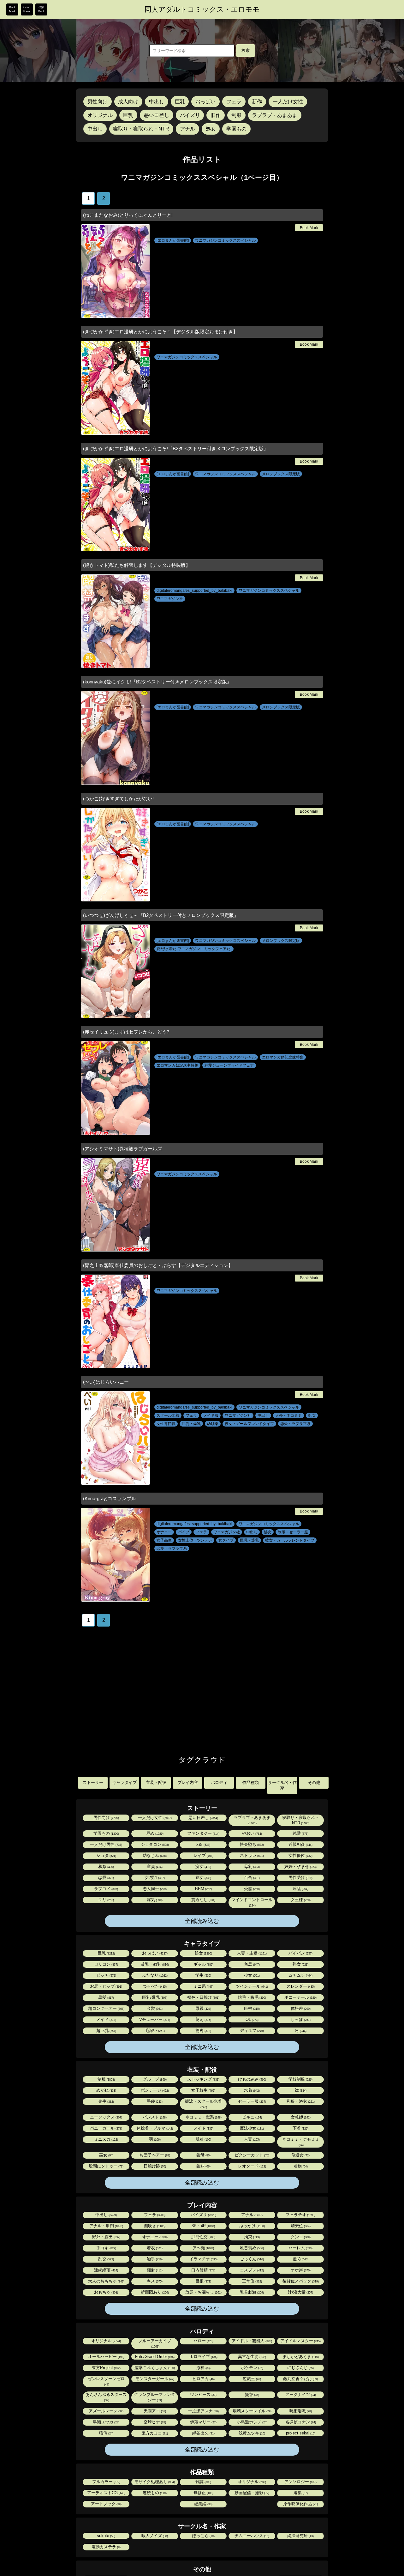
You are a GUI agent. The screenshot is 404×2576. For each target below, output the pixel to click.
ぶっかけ (252, 2226)
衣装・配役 (156, 1782)
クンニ (300, 2237)
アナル (187, 129)
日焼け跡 (154, 2166)
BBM (203, 1889)
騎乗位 (300, 2226)
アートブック (106, 2504)
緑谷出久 (203, 2433)
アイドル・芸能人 (251, 2341)
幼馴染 (213, 1424)
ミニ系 (203, 1986)
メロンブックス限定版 (281, 474)
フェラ (234, 102)
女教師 (300, 2117)
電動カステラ (106, 2547)
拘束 (251, 2237)
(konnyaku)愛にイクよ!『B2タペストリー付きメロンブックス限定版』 (157, 682)
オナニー (164, 1532)
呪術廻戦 (300, 2411)
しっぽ (300, 2019)
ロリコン (106, 1964)
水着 (251, 2090)
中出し (157, 102)
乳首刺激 (251, 2292)
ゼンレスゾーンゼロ (106, 2381)
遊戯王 (251, 2379)
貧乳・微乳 (154, 1964)
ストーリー (93, 1782)
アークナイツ (300, 2394)
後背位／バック (300, 2281)
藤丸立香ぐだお (300, 2379)
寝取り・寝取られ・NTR (141, 129)
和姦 (106, 1867)
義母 (203, 2155)
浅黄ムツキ (251, 2433)
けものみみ (252, 2079)
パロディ (219, 1782)
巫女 (106, 2155)
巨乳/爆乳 (154, 1997)
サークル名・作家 (282, 1785)
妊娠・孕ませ (300, 1867)
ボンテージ (154, 2090)
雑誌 (203, 2482)
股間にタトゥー (106, 2166)
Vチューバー (154, 2019)
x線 (203, 1844)
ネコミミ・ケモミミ (301, 2142)
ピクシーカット (251, 2155)
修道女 (300, 2155)
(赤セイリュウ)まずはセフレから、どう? (126, 1032)
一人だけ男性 (106, 1844)
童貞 (154, 1867)
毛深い (154, 2030)
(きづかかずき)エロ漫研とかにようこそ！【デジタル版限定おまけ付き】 (160, 332)
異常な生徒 (252, 2357)
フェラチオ (300, 2215)
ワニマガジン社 (170, 599)
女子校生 (203, 2090)
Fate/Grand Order (154, 2357)
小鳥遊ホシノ (252, 2422)
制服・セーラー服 (293, 1532)
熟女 (203, 1878)
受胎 (251, 1889)
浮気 (154, 1900)
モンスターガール (154, 2379)
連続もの (154, 2493)
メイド (106, 2019)
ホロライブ (203, 2357)
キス (154, 2281)
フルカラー (106, 2482)
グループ (154, 2079)
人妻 (251, 2139)
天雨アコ (154, 2411)
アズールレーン (106, 2411)
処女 (211, 129)
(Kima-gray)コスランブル (110, 1498)
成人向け (128, 102)
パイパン (300, 1953)
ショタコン (154, 1844)
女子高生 (164, 1540)
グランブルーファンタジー (155, 2397)
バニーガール (106, 2128)
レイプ (203, 1855)
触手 (154, 2259)
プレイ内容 (188, 1782)
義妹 (203, 2166)
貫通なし (203, 1900)
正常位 (252, 2281)
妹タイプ (226, 1540)
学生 (203, 1975)
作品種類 (251, 1782)
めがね (106, 2090)
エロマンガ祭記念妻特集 (177, 1065)
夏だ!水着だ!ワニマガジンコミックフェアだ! (194, 949)
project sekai (300, 2433)
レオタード (252, 2166)
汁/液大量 (300, 2292)
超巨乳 (106, 2030)
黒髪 (106, 1997)
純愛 (300, 1833)
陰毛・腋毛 (252, 1997)
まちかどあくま (300, 2357)
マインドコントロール (252, 1902)
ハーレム (300, 2248)
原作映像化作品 (300, 2504)
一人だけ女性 (288, 102)
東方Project (106, 2368)
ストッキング (203, 2079)
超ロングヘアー (106, 2008)
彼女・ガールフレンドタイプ (249, 1424)
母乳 (251, 1867)
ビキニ (252, 2117)
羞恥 (300, 2259)
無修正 (203, 2493)
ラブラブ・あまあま (275, 115)
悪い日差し (157, 115)
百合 (251, 1878)
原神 (203, 2368)
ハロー (203, 2341)
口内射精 (203, 2270)
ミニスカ (106, 2139)
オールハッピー (106, 2357)
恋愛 (106, 1878)
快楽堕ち (251, 1844)
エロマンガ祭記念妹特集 (283, 1057)
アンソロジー (300, 2482)
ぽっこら (203, 2536)
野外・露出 (106, 2237)
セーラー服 (252, 2101)
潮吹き (154, 2226)
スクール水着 (168, 1415)
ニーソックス (106, 2117)
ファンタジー (203, 1833)
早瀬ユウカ (106, 2422)
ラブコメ (106, 1889)
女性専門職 (166, 1424)
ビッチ (106, 1975)
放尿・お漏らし (203, 2292)
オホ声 (300, 2270)
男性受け (300, 1878)
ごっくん (251, 2259)
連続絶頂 (106, 2270)
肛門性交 (203, 2237)
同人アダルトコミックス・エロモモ (202, 9)
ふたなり (154, 1975)
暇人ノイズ (154, 2536)
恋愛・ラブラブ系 (295, 1424)
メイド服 (211, 1415)
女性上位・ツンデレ (195, 1540)
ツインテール (251, 1986)
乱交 (106, 2259)
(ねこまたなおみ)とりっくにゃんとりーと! (128, 215)
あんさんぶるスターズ (106, 2397)
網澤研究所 (300, 2536)
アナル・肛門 (106, 2226)
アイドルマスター (300, 2341)
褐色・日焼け (203, 1997)
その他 (314, 1782)
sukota (106, 2536)
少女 (251, 1975)
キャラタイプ (124, 1782)
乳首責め (251, 2248)
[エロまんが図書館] (173, 240)
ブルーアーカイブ (155, 2343)
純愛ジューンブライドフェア (229, 1065)
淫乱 (300, 1889)
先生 (106, 2101)
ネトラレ (251, 1855)
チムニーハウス (251, 2536)
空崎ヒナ (154, 2422)
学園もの (236, 129)
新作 (257, 102)
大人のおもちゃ (106, 2281)
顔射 (154, 2270)
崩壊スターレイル (252, 2411)
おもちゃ (106, 2292)
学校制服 (300, 2079)
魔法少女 (251, 2128)
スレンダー (300, 1986)
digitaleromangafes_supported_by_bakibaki (194, 591)
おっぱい (205, 102)
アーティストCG (106, 2493)
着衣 (154, 2248)
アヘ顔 (203, 2248)
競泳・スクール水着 (203, 2104)
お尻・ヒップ (106, 1986)
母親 (203, 2008)
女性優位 (300, 1855)
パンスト (154, 2117)
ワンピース (203, 2394)
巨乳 (180, 102)
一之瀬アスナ (203, 2411)
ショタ (106, 1855)
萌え (203, 2019)
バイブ (184, 1532)
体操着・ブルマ (154, 2128)
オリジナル (100, 115)
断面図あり (154, 2292)
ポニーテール (300, 1997)
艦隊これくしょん (154, 2368)
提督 (252, 2394)
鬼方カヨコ (154, 2433)
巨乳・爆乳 (191, 1424)
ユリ (106, 1900)
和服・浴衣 (300, 2101)
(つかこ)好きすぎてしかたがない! (118, 799)
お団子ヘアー (154, 2155)
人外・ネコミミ (288, 1415)
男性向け (98, 102)
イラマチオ (203, 2259)
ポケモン (252, 2368)
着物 (300, 2166)
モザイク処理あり (154, 2482)
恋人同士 (154, 1889)
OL (252, 2019)
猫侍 (106, 2433)
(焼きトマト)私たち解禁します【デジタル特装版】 (137, 565)
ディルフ (251, 2030)
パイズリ (190, 115)
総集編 (203, 2504)
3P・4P (203, 2226)
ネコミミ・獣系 (203, 2117)
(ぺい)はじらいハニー (106, 1382)
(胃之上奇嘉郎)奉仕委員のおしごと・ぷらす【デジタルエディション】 (158, 1265)
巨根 (251, 2008)
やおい (252, 1833)
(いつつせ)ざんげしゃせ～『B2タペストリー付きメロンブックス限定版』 (161, 915)
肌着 (203, 2139)
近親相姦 (300, 1844)
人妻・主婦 (251, 1953)
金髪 (154, 2008)
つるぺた (154, 1986)
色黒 (251, 1964)
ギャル (203, 1964)
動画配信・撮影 (251, 2493)
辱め (154, 1833)
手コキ (106, 2248)
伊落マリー (203, 2422)
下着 (300, 2128)
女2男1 (154, 1878)
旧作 (216, 115)
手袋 (154, 2101)
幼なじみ (154, 1855)
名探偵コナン (300, 2422)
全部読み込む (202, 1921)
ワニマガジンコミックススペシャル (225, 240)
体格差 (300, 2008)
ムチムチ (300, 1975)
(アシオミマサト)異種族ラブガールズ (122, 1149)
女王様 (300, 1900)
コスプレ (251, 2270)
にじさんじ (300, 2368)
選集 (300, 2493)
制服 (236, 115)
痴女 (203, 1867)
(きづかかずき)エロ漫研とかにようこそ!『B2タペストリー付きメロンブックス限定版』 (176, 449)
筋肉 (203, 2030)
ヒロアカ (203, 2379)
